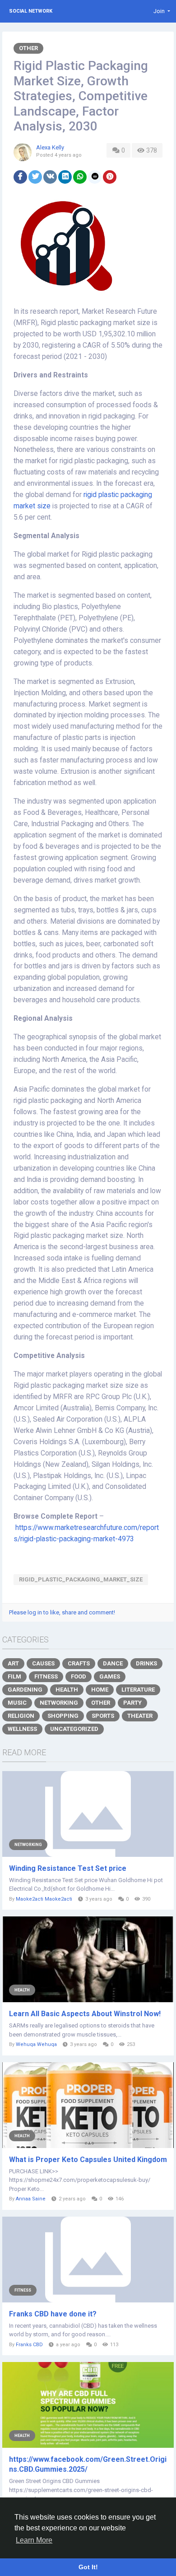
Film (14, 1676)
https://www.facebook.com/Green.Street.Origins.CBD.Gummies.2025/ (88, 2464)
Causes (43, 1663)
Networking (59, 1703)
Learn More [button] (34, 2540)
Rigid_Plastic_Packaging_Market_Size (81, 1579)
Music (17, 1703)
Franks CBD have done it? (53, 2314)
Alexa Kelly (50, 147)
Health (67, 1690)
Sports (103, 1716)
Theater (140, 1716)
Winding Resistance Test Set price (68, 1868)
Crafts (79, 1663)
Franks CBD (29, 2345)
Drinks (146, 1663)
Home (100, 1690)
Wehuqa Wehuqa (36, 2044)
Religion (21, 1716)
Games (110, 1676)
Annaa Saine (31, 2199)
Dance (113, 1663)
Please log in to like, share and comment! (62, 1612)
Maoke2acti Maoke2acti (44, 1899)
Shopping (63, 1716)
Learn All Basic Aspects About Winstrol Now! (85, 2014)
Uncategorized (74, 1729)
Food (79, 1676)
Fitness (46, 1676)
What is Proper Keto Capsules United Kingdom (88, 2160)
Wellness (22, 1729)
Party (132, 1703)
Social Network (31, 11)
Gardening (25, 1690)
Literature (138, 1690)
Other (28, 48)
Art (13, 1663)
